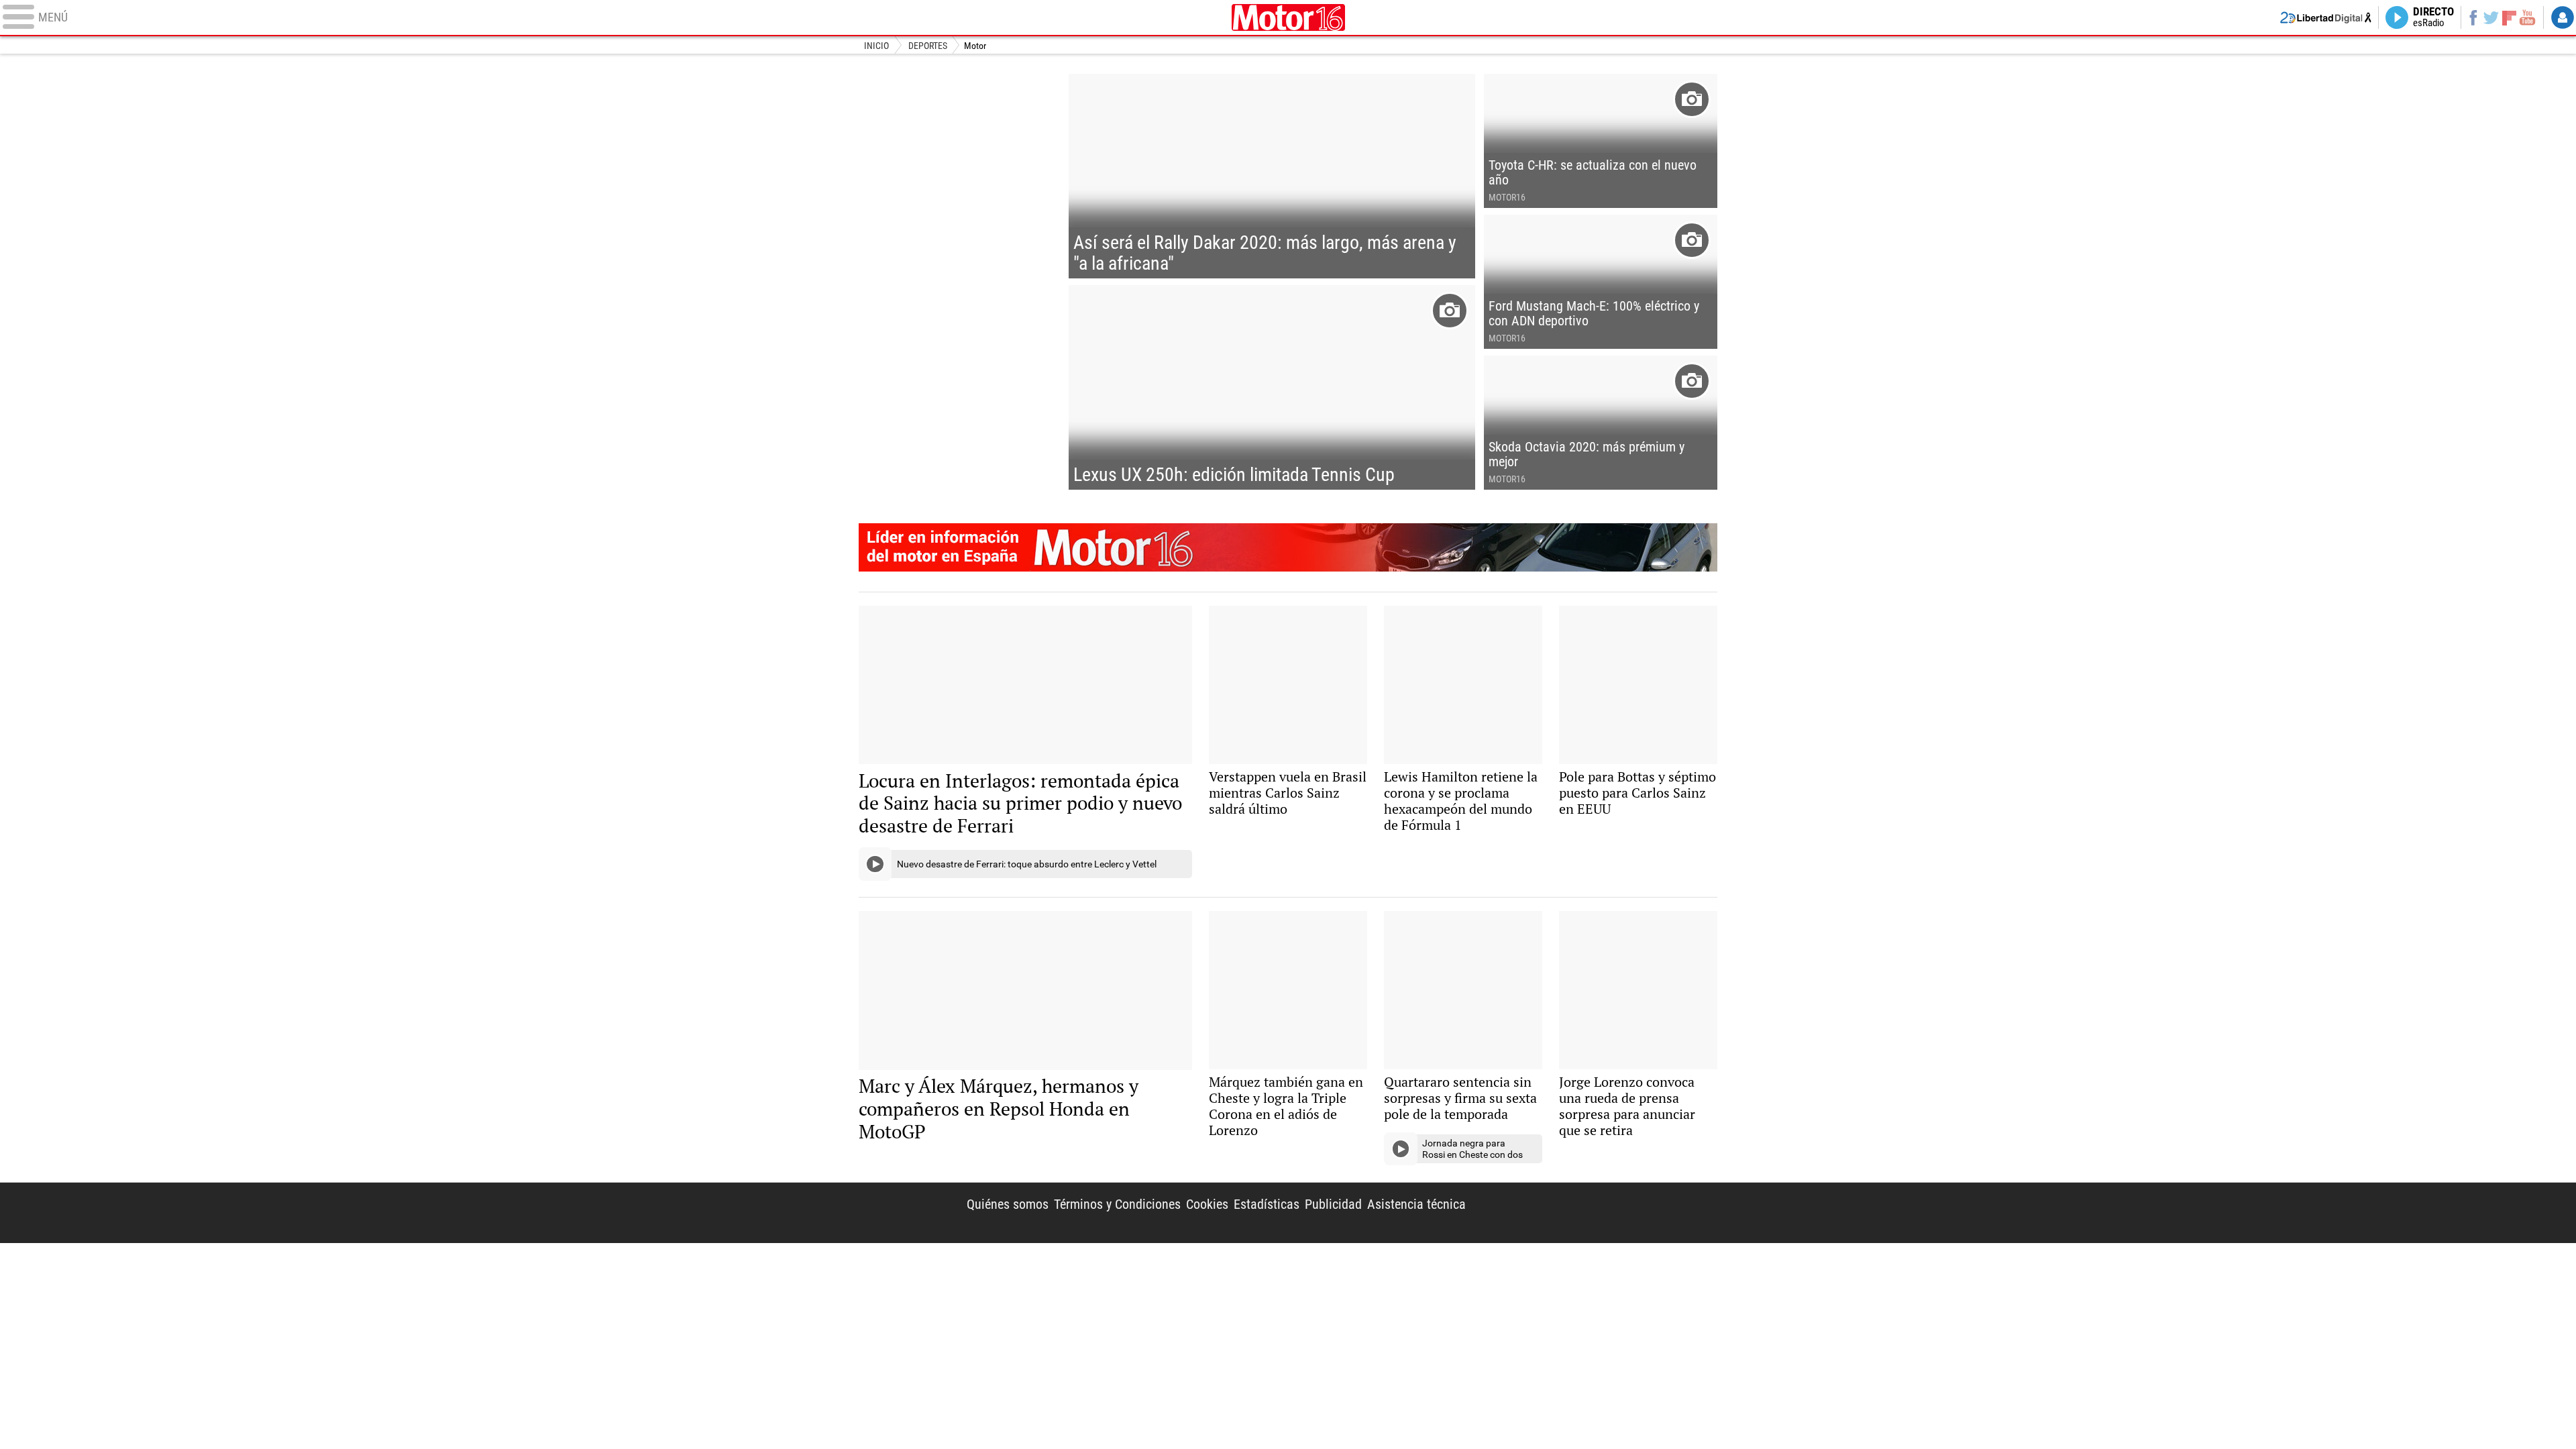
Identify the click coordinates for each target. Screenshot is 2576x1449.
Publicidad (1333, 1204)
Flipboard (2510, 17)
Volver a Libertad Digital (2326, 17)
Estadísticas (1267, 1204)
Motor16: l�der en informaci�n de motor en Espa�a (1288, 547)
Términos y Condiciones (1117, 1204)
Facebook (2473, 17)
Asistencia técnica (1416, 1204)
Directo (2433, 17)
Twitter (2491, 17)
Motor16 (1288, 17)
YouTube (2527, 17)
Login (2563, 17)
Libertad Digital (1602, 1213)
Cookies (1207, 1204)
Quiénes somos (1008, 1204)
